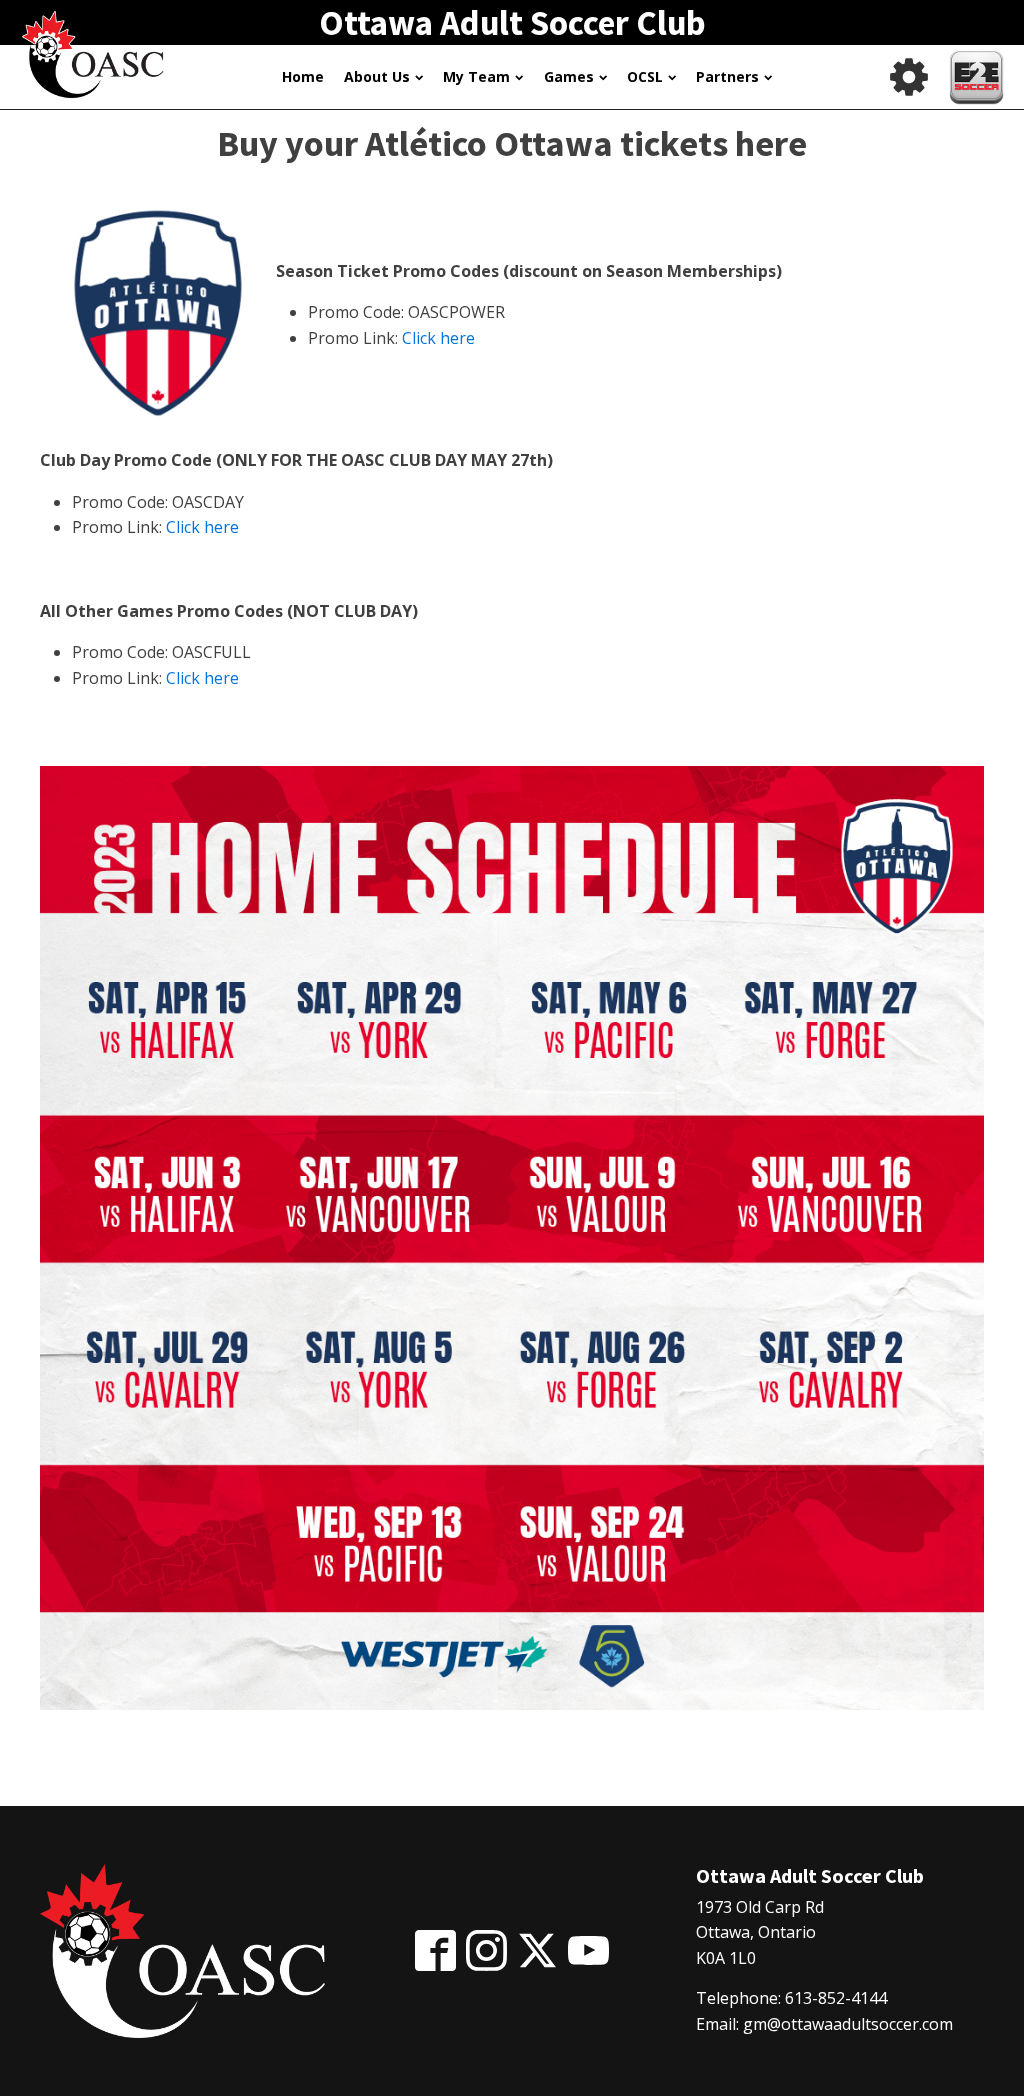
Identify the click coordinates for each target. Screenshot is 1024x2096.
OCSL (645, 76)
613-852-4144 (836, 1998)
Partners (727, 76)
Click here (438, 338)
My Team (476, 76)
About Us (377, 76)
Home (303, 76)
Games (569, 76)
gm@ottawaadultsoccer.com (848, 2024)
